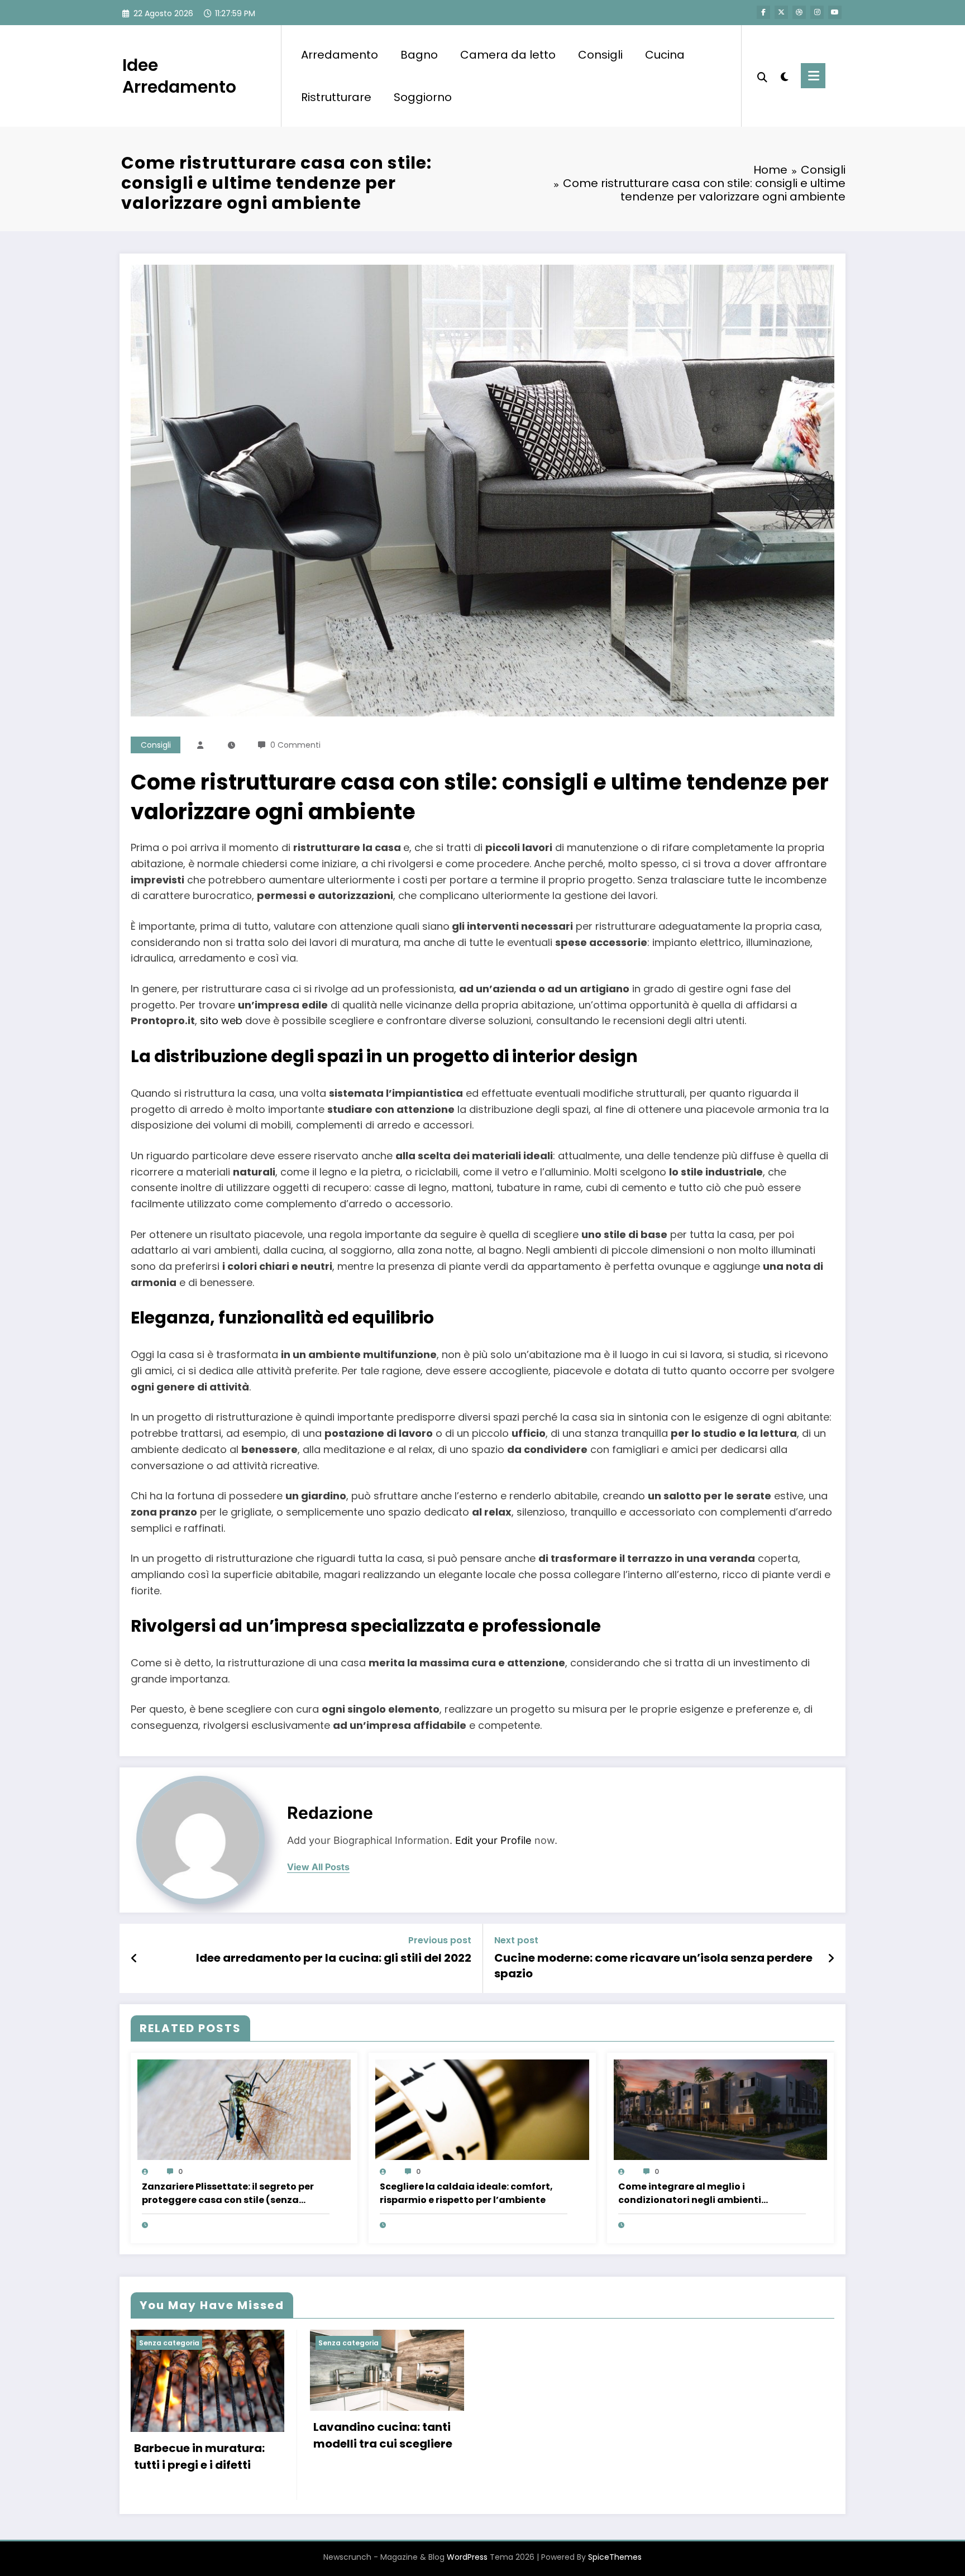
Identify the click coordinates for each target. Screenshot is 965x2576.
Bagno (419, 55)
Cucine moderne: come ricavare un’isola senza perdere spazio (653, 1966)
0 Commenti (295, 745)
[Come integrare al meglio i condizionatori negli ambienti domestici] (720, 2109)
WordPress (467, 2557)
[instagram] (817, 12)
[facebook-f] (763, 12)
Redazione (330, 1813)
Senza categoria (169, 2343)
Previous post (440, 1940)
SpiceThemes (615, 2557)
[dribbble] (799, 12)
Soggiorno (423, 97)
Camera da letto (508, 55)
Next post (516, 1940)
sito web (221, 1021)
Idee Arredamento (179, 76)
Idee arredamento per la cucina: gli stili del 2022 (334, 1958)
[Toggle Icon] (813, 76)
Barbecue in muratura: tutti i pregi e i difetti (199, 2456)
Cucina (665, 55)
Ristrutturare (336, 97)
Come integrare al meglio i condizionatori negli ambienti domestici (690, 2193)
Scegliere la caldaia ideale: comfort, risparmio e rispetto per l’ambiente (466, 2193)
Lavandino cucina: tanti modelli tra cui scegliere (383, 2435)
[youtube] (835, 12)
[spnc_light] (784, 75)
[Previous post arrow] (134, 1958)
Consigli (600, 55)
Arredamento (340, 55)
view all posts (318, 1867)
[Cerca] (762, 76)
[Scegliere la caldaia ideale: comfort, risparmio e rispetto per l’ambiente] (482, 2109)
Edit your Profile (493, 1840)
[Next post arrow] (831, 1958)
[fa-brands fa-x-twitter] (781, 12)
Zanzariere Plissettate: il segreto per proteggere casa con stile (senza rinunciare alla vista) (228, 2193)
